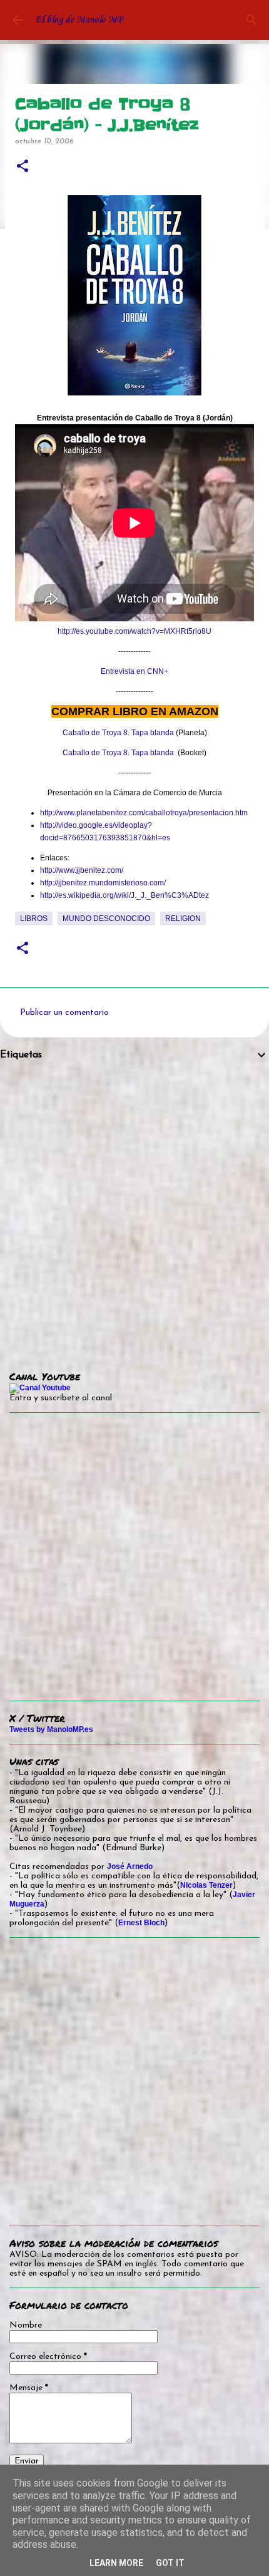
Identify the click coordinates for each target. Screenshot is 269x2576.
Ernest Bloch (141, 1923)
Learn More (116, 2563)
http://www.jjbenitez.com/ (82, 870)
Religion (183, 919)
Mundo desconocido (106, 919)
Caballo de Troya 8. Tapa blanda (118, 733)
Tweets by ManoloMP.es (51, 1729)
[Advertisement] (134, 1207)
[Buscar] (251, 20)
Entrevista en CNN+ (134, 671)
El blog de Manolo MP (79, 20)
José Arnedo (130, 1866)
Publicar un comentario (64, 1013)
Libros (34, 919)
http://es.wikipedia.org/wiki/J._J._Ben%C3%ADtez (124, 895)
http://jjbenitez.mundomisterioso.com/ (103, 883)
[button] (23, 167)
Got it (170, 2563)
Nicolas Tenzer (206, 1885)
